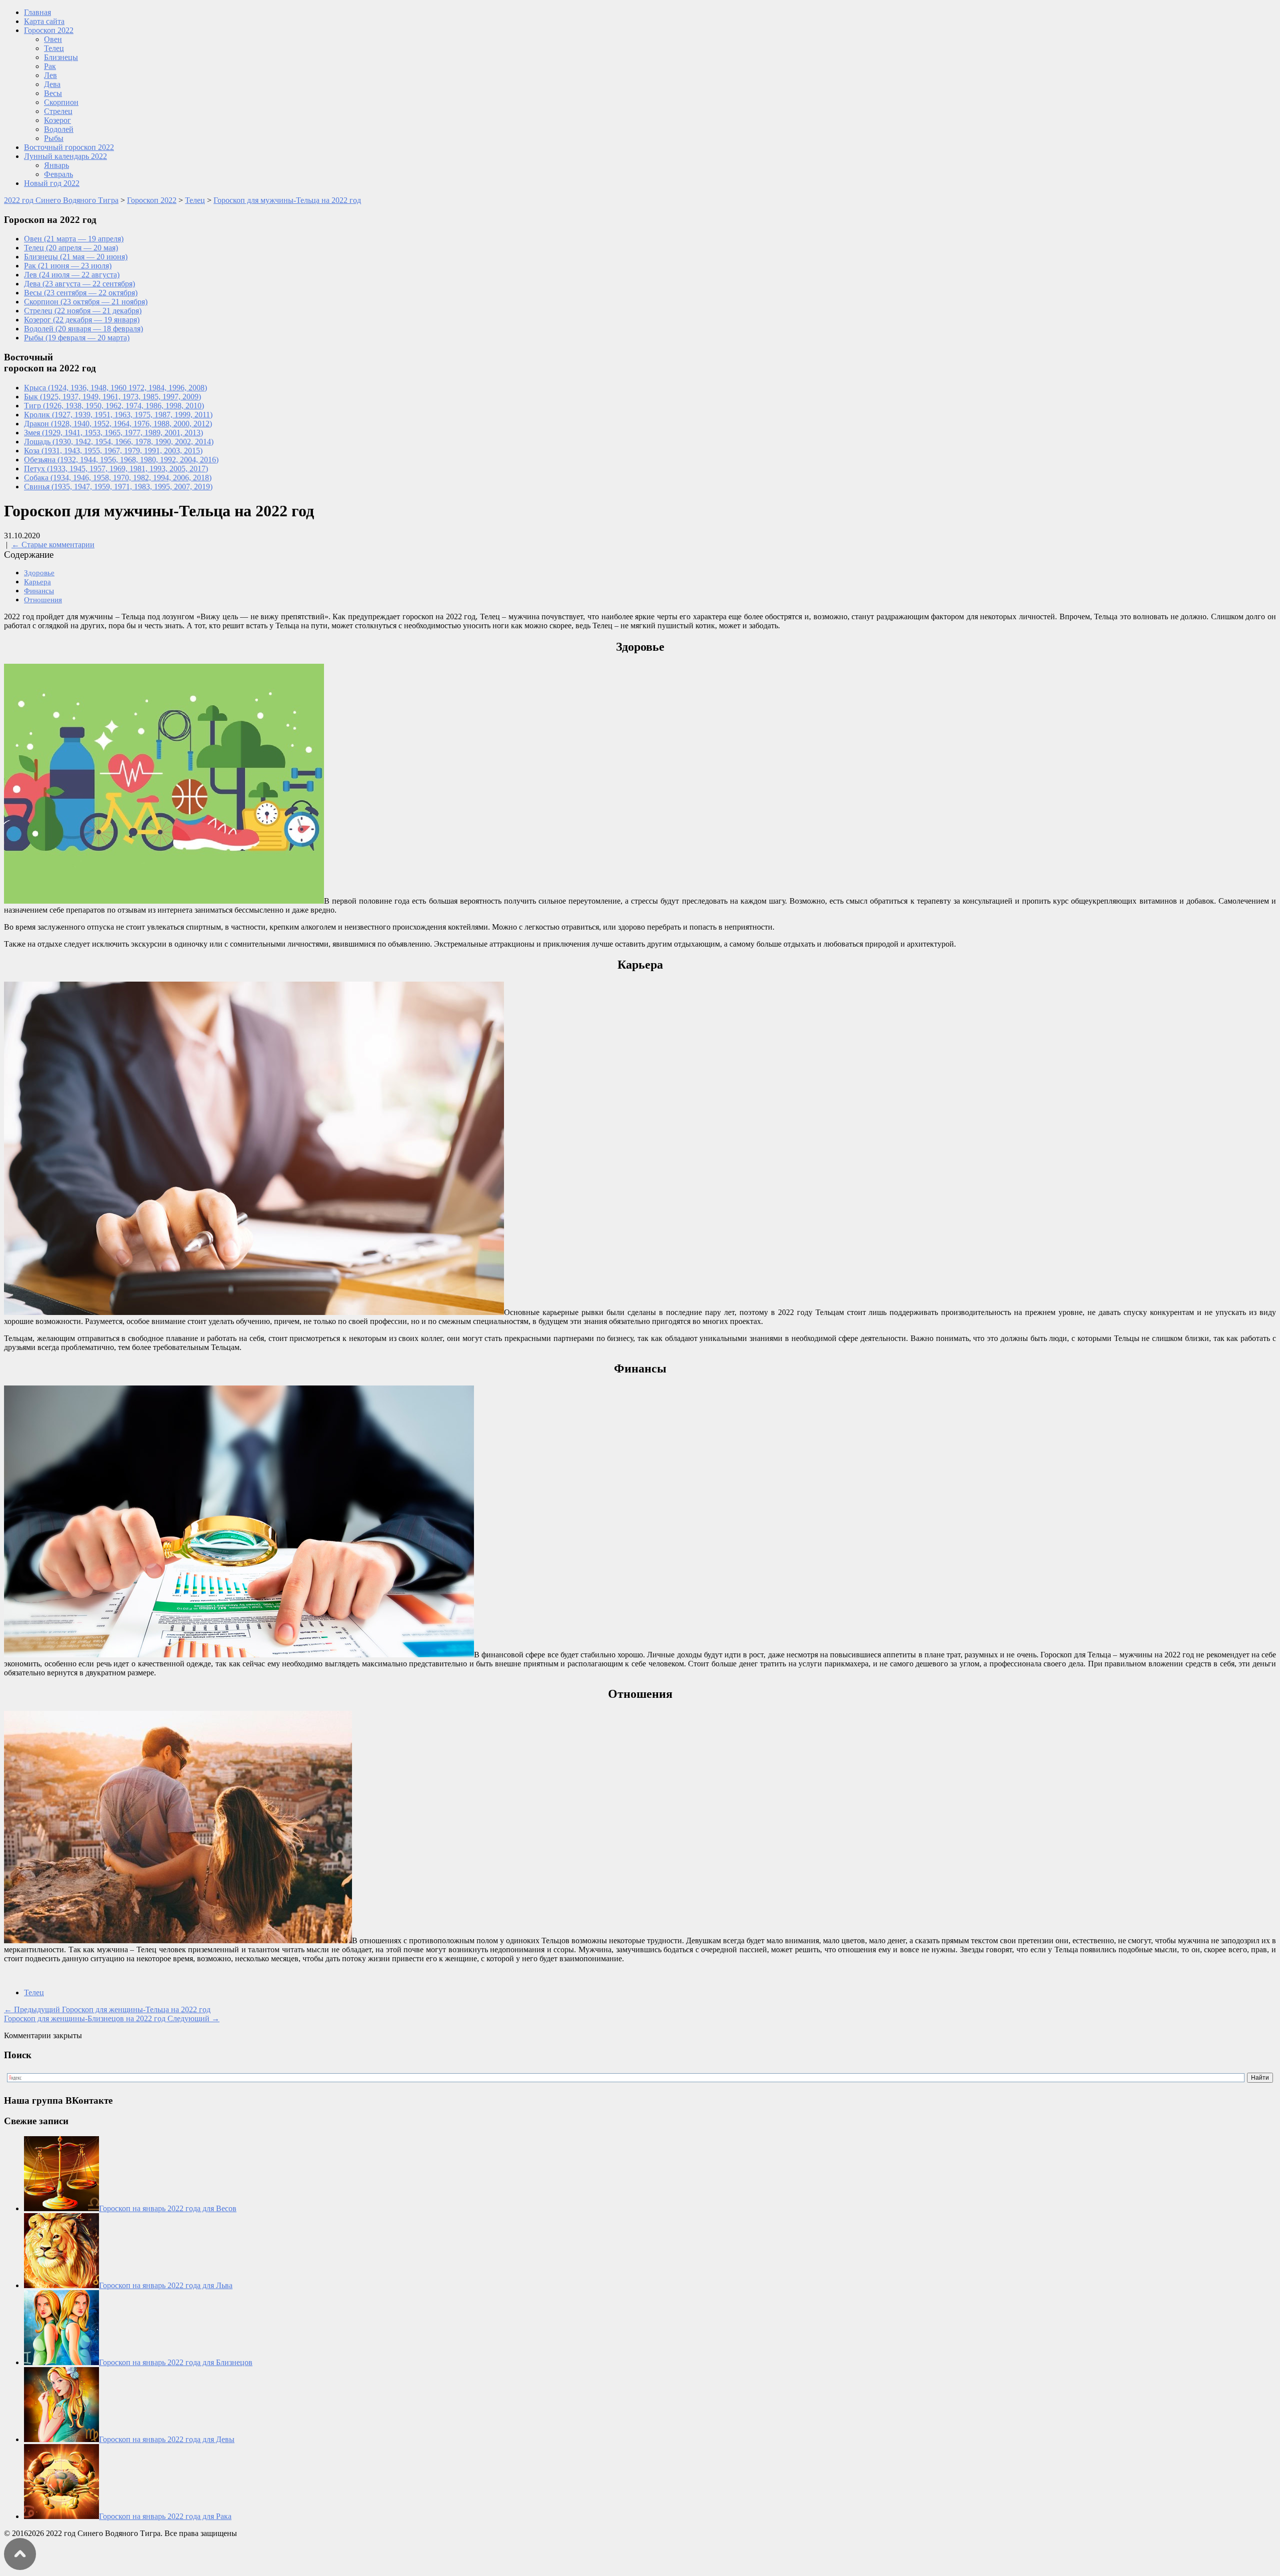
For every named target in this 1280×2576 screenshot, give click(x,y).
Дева (52, 84)
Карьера (37, 582)
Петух (116, 469)
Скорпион (61, 102)
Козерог (57, 120)
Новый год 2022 (52, 183)
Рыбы (54, 138)
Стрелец (58, 111)
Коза (113, 451)
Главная (37, 12)
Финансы (39, 591)
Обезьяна (121, 460)
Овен (53, 39)
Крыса (115, 388)
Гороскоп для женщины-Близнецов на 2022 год (112, 2018)
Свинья (118, 487)
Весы (53, 93)
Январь (56, 165)
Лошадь (119, 442)
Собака (118, 478)
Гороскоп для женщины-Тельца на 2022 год (107, 2009)
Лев (50, 75)
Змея (113, 433)
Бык (112, 397)
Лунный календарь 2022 (65, 156)
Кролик (118, 415)
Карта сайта (44, 21)
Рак (50, 66)
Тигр (114, 406)
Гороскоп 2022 (49, 30)
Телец (54, 48)
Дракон (118, 424)
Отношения (43, 600)
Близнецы (61, 57)
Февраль (58, 174)
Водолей (59, 129)
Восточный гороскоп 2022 (69, 147)
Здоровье (39, 573)
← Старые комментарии (53, 545)
